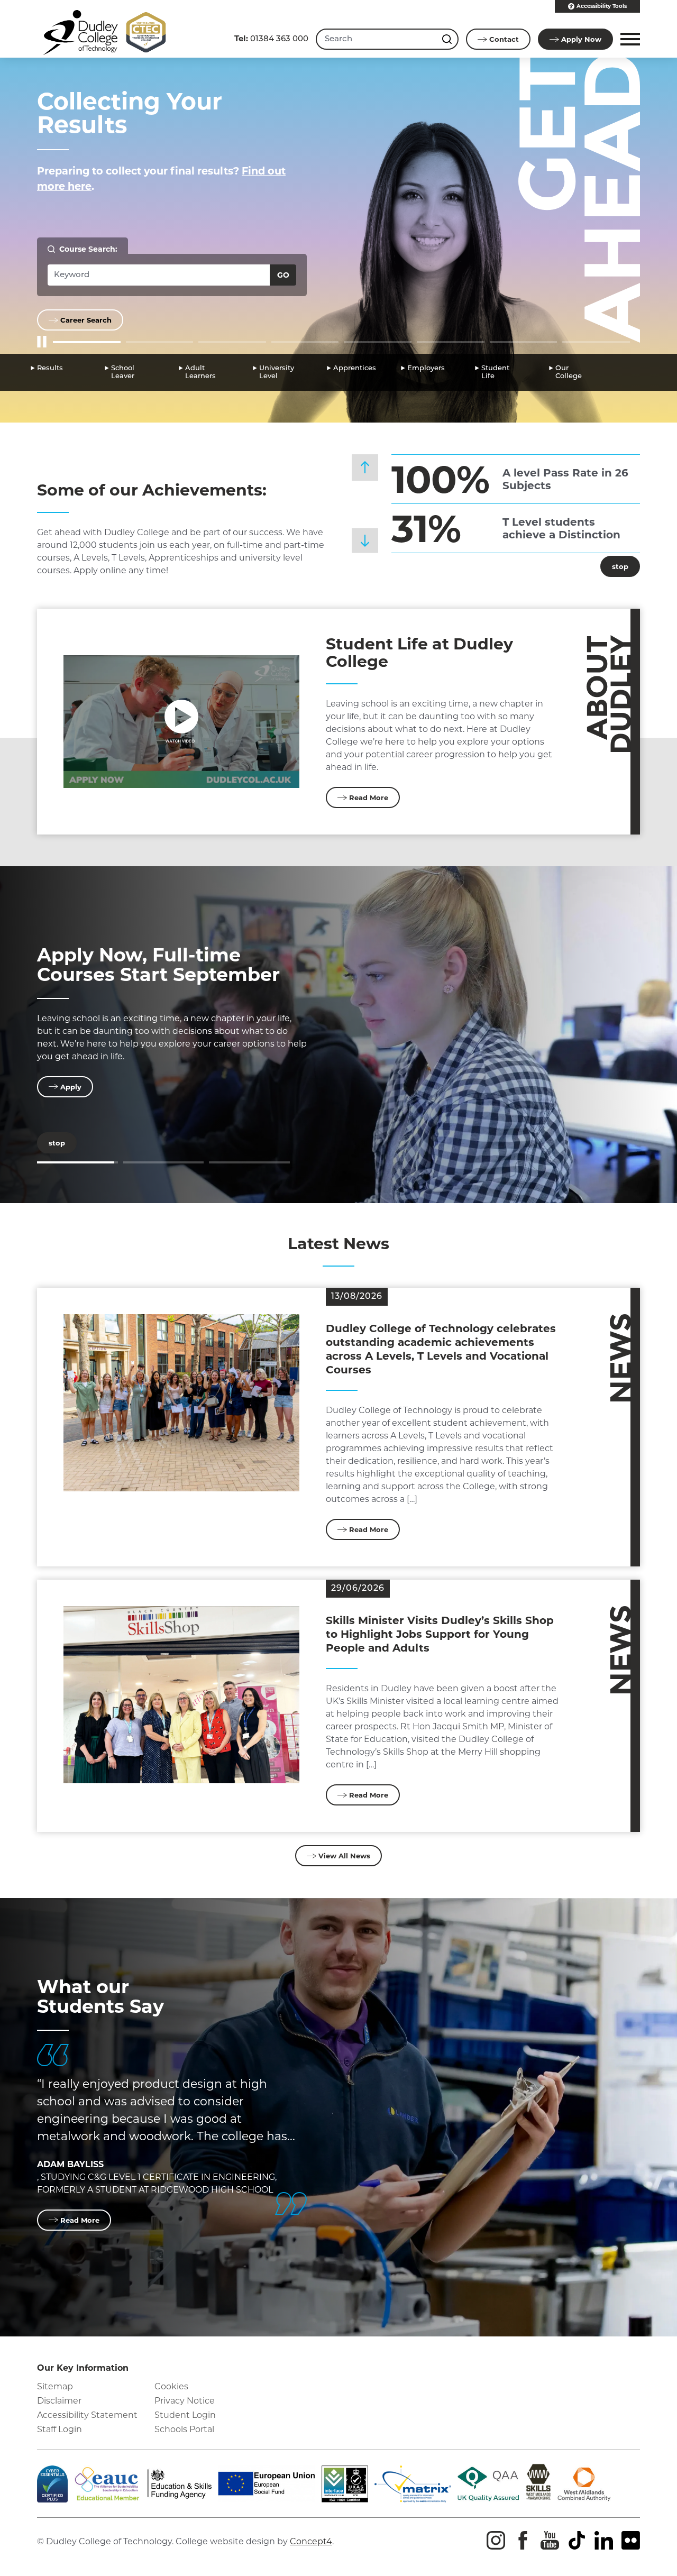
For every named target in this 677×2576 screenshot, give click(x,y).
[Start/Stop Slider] (42, 342)
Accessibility (602, 6)
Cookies (171, 2386)
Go (283, 275)
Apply (581, 39)
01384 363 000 (271, 38)
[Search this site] (448, 39)
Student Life (495, 372)
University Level (277, 372)
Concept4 (311, 2541)
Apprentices (355, 368)
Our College (569, 372)
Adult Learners (200, 372)
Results (50, 368)
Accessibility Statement (87, 2415)
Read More (369, 797)
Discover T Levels (121, 955)
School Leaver (123, 372)
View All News (344, 1856)
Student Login (185, 2415)
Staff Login (60, 2429)
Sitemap (55, 2386)
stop (614, 566)
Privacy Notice (185, 2401)
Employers (426, 368)
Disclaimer (59, 2401)
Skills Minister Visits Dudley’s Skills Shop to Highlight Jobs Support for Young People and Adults (440, 1634)
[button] (629, 39)
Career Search (86, 320)
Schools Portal (184, 2429)
